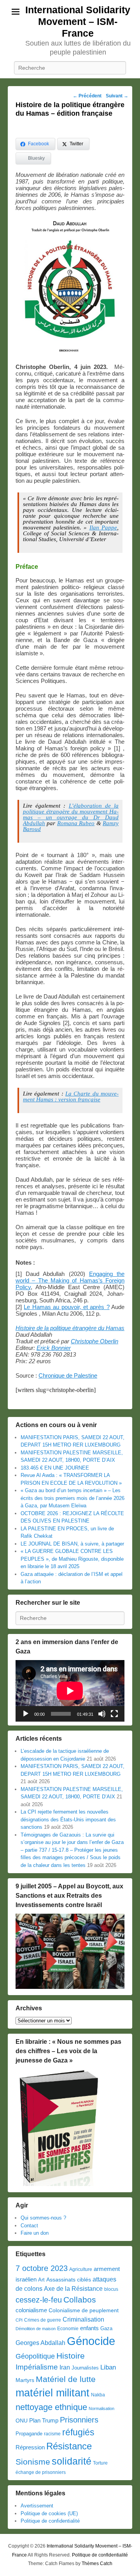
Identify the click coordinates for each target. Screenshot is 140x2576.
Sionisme (33, 2462)
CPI (19, 2320)
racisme (52, 2434)
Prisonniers (79, 2420)
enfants (89, 2328)
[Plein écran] (114, 1714)
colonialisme (31, 2310)
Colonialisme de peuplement (84, 2310)
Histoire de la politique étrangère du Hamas (70, 1328)
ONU (22, 2421)
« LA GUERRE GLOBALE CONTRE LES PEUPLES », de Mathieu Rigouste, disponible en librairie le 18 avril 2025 (72, 1559)
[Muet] (102, 1714)
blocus (111, 2289)
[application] (70, 1691)
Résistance (69, 2446)
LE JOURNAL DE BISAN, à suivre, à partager (72, 1544)
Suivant (117, 96)
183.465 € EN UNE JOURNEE (55, 1468)
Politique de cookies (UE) (49, 2513)
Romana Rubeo (76, 823)
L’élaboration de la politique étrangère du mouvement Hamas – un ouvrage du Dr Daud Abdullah (71, 814)
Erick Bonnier (54, 1348)
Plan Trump (44, 2420)
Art (41, 2280)
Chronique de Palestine (68, 1375)
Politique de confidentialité (50, 2521)
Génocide (91, 2341)
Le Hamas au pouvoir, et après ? (66, 1307)
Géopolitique (35, 2356)
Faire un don (35, 2233)
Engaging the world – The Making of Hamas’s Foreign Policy (70, 1280)
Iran (65, 2367)
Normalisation (101, 2408)
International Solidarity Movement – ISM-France (78, 21)
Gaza (106, 2328)
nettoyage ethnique (51, 2407)
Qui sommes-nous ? (43, 2218)
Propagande (29, 2434)
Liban (108, 2367)
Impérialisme (37, 2367)
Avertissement (37, 2506)
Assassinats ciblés (69, 2280)
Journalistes (85, 2368)
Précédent (87, 96)
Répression (30, 2447)
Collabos (80, 2300)
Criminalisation (83, 2319)
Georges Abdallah (40, 2343)
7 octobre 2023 (42, 2268)
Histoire (71, 2356)
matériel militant (52, 2393)
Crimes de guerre (43, 2320)
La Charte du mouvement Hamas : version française (71, 1097)
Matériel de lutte (66, 2379)
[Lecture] (26, 1714)
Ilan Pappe (103, 528)
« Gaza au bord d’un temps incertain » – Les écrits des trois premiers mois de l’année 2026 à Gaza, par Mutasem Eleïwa (73, 1498)
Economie (68, 2329)
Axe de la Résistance (73, 2289)
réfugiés (78, 2432)
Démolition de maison (36, 2329)
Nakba (98, 2395)
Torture (100, 2463)
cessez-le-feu (39, 2300)
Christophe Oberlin (94, 1341)
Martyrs (25, 2380)
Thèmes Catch (97, 2564)
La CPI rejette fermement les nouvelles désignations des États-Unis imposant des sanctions (68, 1819)
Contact (29, 2226)
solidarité (72, 2461)
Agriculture (81, 2269)
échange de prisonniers (41, 2472)
